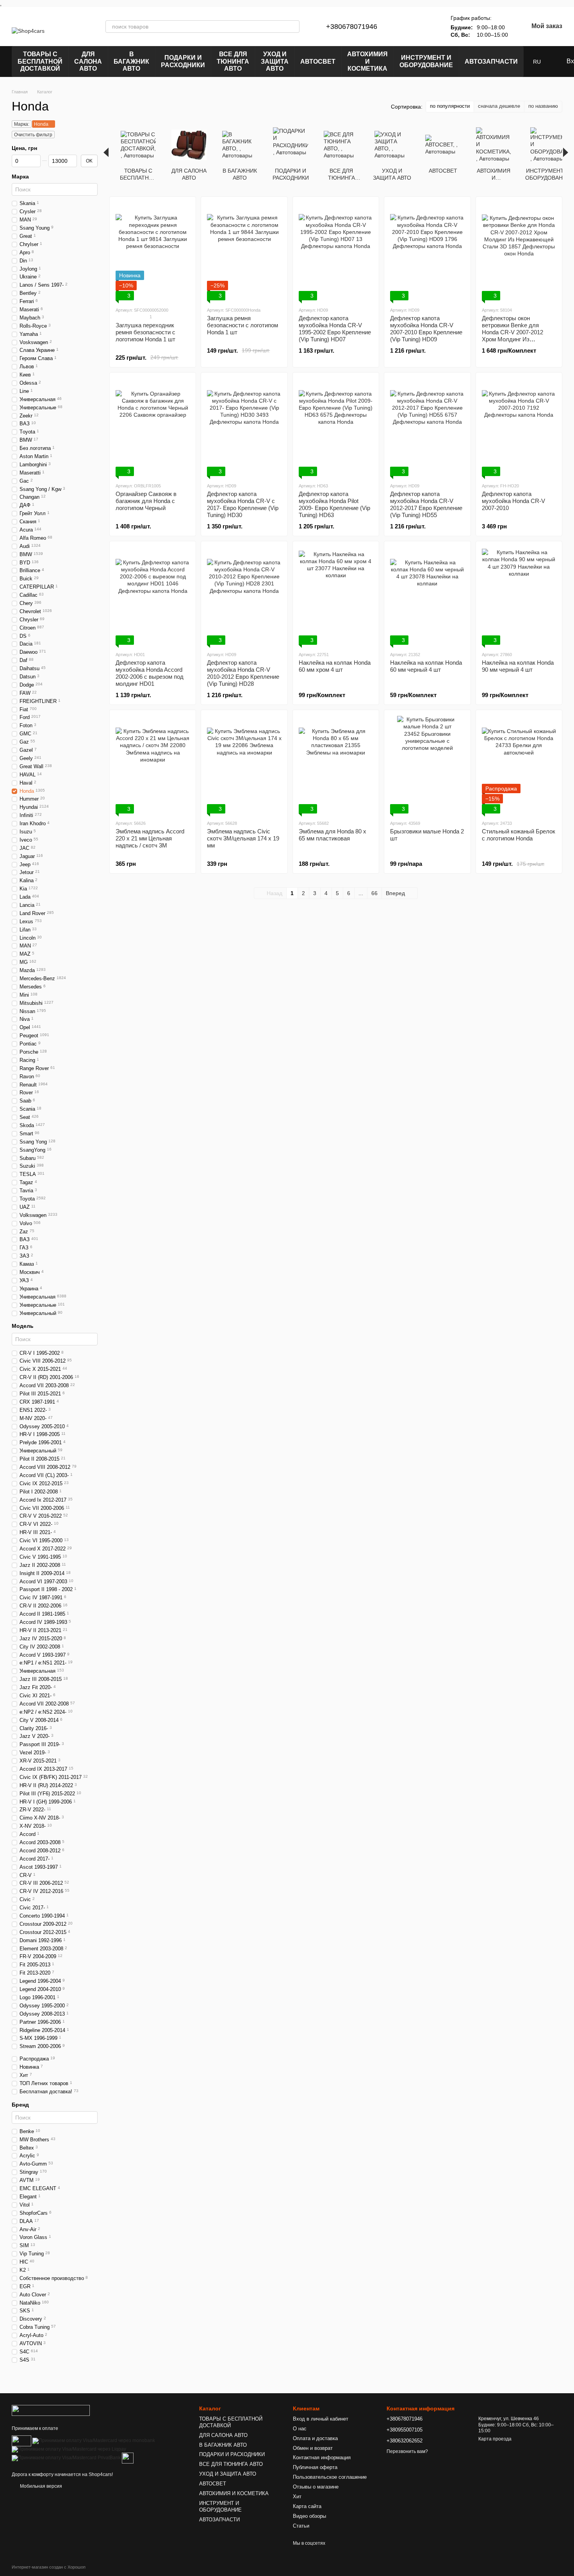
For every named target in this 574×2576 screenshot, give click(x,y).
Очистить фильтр (33, 135)
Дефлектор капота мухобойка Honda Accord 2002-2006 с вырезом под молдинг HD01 (150, 673)
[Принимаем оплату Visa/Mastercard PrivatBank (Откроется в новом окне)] (66, 2458)
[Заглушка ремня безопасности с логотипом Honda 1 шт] (244, 252)
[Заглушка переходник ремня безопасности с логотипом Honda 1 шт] (153, 252)
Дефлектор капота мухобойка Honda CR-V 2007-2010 (513, 501)
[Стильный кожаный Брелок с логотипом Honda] (519, 765)
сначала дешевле (499, 106)
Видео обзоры (309, 2516)
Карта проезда (495, 2439)
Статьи (301, 2526)
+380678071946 (352, 27)
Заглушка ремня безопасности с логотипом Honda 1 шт (242, 325)
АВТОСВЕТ (318, 62)
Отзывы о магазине (316, 2487)
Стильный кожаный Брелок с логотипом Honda (519, 835)
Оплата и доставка (315, 2438)
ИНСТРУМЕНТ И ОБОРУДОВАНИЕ (426, 61)
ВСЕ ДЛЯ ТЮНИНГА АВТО (233, 61)
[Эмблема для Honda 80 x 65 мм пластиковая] (336, 765)
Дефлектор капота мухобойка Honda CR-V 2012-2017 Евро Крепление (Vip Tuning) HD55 (426, 504)
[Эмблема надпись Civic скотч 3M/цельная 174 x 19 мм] (244, 765)
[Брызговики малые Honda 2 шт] (427, 765)
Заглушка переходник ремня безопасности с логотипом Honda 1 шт (145, 332)
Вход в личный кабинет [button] (321, 2419)
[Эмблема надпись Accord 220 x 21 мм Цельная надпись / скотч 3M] (153, 765)
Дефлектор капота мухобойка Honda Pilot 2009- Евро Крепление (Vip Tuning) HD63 (334, 504)
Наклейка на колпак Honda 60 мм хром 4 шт (335, 666)
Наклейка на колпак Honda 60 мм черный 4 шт (426, 666)
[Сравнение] (407, 27)
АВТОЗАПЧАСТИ (491, 62)
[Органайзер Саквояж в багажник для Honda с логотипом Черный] (153, 427)
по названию (543, 106)
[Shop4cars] (51, 2410)
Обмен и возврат (313, 2448)
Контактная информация (322, 2457)
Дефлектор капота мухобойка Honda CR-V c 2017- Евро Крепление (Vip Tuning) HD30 (243, 504)
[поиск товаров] (293, 27)
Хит (297, 2497)
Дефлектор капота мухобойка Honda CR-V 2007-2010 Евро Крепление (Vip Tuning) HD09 (426, 329)
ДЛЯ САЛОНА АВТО (88, 61)
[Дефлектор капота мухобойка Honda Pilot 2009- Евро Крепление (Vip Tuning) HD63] (336, 427)
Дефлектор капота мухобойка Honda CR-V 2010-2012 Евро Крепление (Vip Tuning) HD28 (243, 673)
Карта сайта (307, 2506)
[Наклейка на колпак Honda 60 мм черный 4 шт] (427, 596)
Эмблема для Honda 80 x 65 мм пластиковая (332, 835)
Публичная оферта (315, 2467)
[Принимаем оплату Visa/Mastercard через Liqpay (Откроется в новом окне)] (69, 2449)
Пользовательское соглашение (330, 2477)
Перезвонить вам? (407, 2451)
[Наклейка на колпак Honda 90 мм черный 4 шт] (519, 596)
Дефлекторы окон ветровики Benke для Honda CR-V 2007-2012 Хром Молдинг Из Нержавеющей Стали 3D (515, 332)
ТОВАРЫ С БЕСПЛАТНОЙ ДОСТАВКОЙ (40, 61)
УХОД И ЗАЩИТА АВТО (275, 61)
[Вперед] (566, 152)
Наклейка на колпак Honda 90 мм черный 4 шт (518, 666)
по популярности (450, 106)
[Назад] (106, 152)
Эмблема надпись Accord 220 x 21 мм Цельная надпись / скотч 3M (150, 838)
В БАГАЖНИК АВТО (131, 61)
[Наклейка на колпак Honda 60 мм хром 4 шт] (336, 596)
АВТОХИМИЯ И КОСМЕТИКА (367, 61)
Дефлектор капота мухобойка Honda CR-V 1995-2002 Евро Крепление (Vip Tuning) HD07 (335, 329)
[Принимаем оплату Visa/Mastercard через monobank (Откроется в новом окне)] (94, 2440)
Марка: (22, 124)
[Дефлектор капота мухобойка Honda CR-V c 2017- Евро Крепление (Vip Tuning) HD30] (244, 427)
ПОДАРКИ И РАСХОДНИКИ (183, 61)
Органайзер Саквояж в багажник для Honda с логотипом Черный (146, 501)
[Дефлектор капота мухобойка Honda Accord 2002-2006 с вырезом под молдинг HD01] (153, 596)
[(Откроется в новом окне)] (128, 2458)
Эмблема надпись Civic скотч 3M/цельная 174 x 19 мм (243, 838)
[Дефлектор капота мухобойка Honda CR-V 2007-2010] (519, 427)
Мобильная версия (40, 2486)
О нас (300, 2429)
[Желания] (427, 27)
